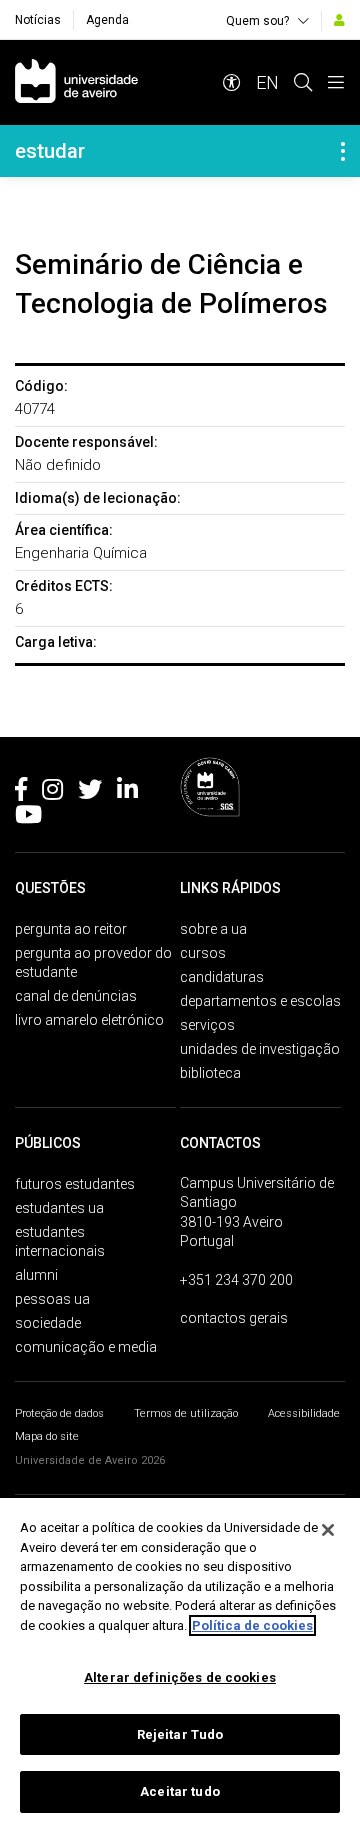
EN (267, 82)
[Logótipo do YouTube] (28, 818)
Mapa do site (47, 1436)
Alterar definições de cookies (180, 1677)
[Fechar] (328, 1530)
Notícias (38, 20)
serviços (207, 1025)
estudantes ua (59, 1208)
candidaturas (222, 977)
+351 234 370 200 (236, 1280)
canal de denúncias (76, 996)
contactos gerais (234, 1318)
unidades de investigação (260, 1049)
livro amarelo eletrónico (89, 1020)
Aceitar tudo (180, 1791)
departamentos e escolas (260, 1001)
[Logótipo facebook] (21, 793)
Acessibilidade (304, 1413)
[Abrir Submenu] (343, 151)
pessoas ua (52, 1299)
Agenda (107, 20)
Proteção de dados (59, 1413)
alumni (36, 1275)
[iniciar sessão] (339, 20)
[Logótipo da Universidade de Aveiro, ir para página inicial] (76, 82)
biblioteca (210, 1073)
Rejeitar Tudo (180, 1734)
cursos (203, 953)
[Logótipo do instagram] (52, 793)
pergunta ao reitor (71, 929)
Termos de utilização (186, 1413)
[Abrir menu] (336, 82)
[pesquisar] (303, 82)
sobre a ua (213, 929)
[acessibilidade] (232, 82)
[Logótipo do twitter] (90, 793)
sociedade (48, 1323)
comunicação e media (86, 1347)
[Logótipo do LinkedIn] (127, 793)
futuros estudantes (75, 1184)
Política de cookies (252, 1625)
